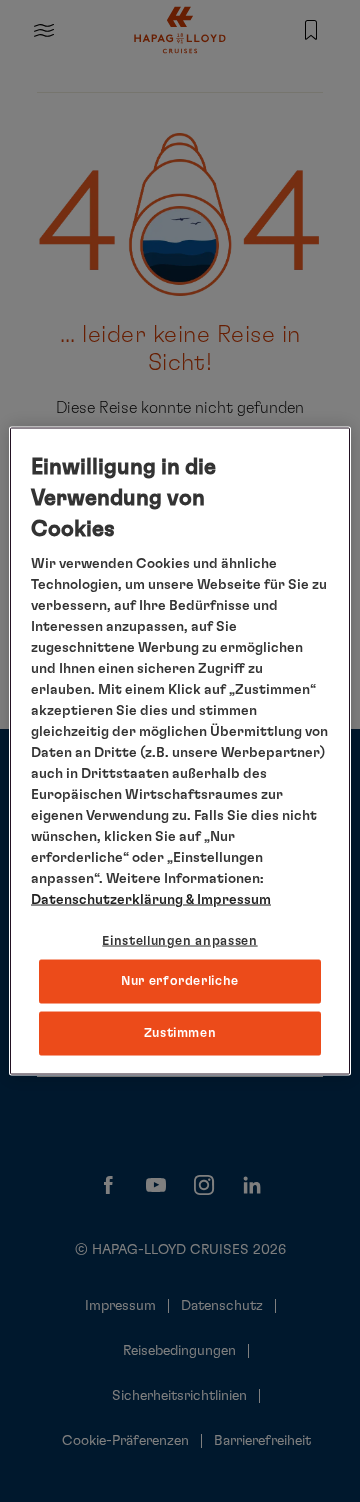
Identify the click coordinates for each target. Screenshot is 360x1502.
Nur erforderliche (180, 980)
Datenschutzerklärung (107, 900)
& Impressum (227, 900)
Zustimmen (180, 1032)
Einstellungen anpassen (179, 941)
